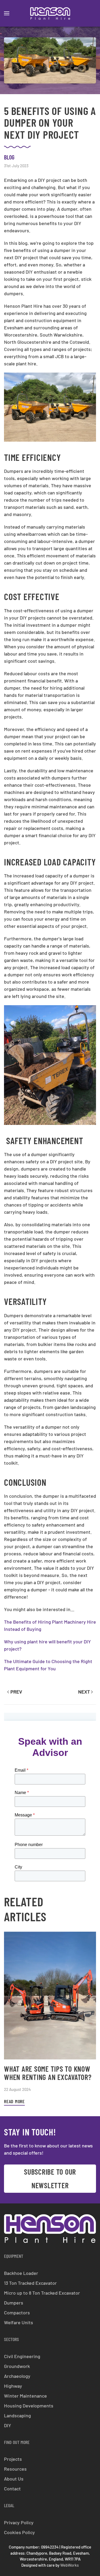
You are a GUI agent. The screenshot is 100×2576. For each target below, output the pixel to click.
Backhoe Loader (21, 2273)
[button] (7, 13)
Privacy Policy (19, 2522)
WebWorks (69, 2565)
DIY (8, 2425)
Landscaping (17, 2415)
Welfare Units (19, 2322)
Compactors (17, 2313)
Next (84, 1692)
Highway (13, 2386)
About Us (14, 2479)
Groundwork (17, 2366)
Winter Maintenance (25, 2396)
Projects (13, 2459)
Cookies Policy (19, 2532)
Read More (14, 2101)
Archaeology (17, 2376)
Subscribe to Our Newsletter (50, 2178)
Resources (15, 2469)
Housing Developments (29, 2406)
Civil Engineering (22, 2356)
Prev (16, 1692)
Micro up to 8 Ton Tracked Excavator (42, 2293)
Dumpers (14, 2303)
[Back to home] (50, 13)
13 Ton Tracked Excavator (30, 2283)
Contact (12, 2489)
